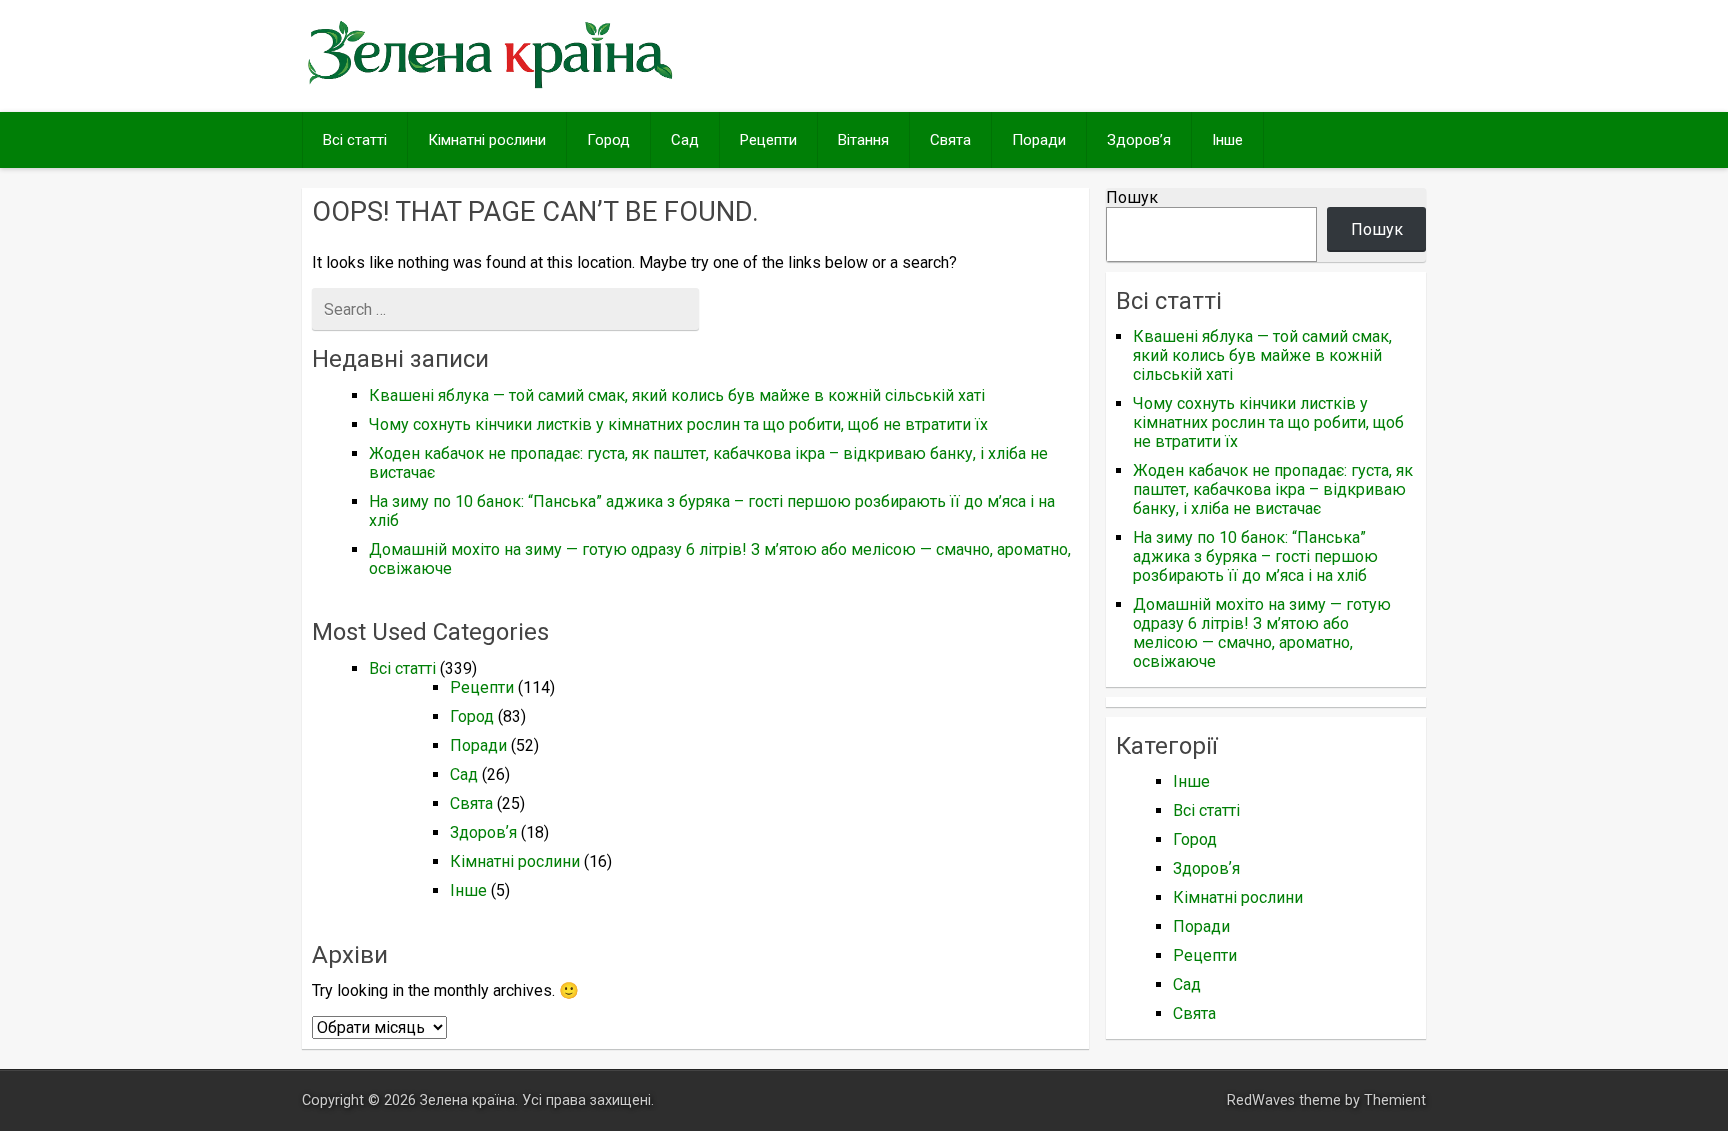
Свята (950, 140)
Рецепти (768, 140)
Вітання (863, 140)
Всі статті (355, 140)
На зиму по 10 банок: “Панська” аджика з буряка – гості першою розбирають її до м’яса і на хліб (1255, 556)
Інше (1227, 140)
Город (608, 140)
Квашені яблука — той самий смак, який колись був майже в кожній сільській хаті (677, 395)
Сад (685, 140)
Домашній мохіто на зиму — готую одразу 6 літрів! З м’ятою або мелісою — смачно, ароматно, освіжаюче (1262, 633)
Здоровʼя (1139, 140)
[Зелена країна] (490, 86)
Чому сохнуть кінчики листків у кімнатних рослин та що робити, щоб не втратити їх (678, 424)
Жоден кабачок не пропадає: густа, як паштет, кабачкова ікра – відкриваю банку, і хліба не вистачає (1273, 489)
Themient (1395, 1100)
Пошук (1132, 197)
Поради (1039, 140)
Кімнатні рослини (487, 140)
